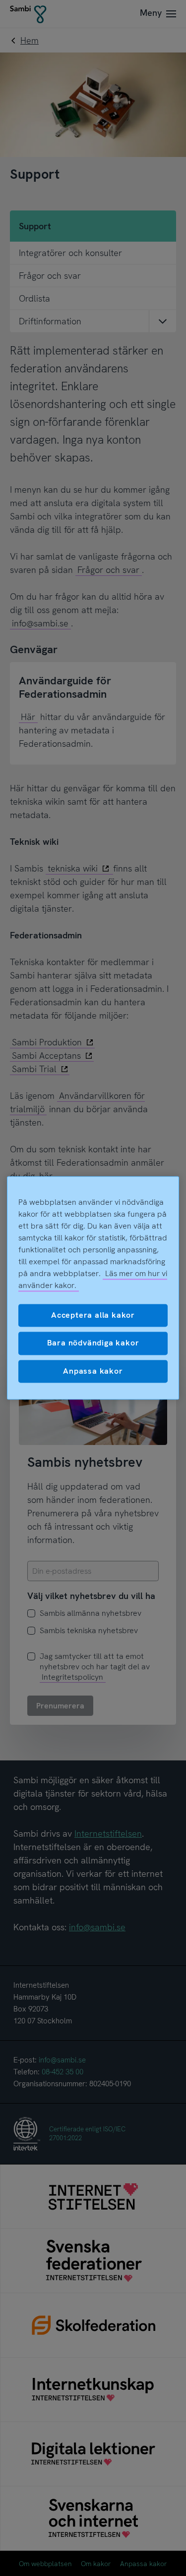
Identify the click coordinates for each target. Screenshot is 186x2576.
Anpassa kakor (93, 1371)
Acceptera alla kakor (93, 1315)
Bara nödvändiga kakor (93, 1343)
